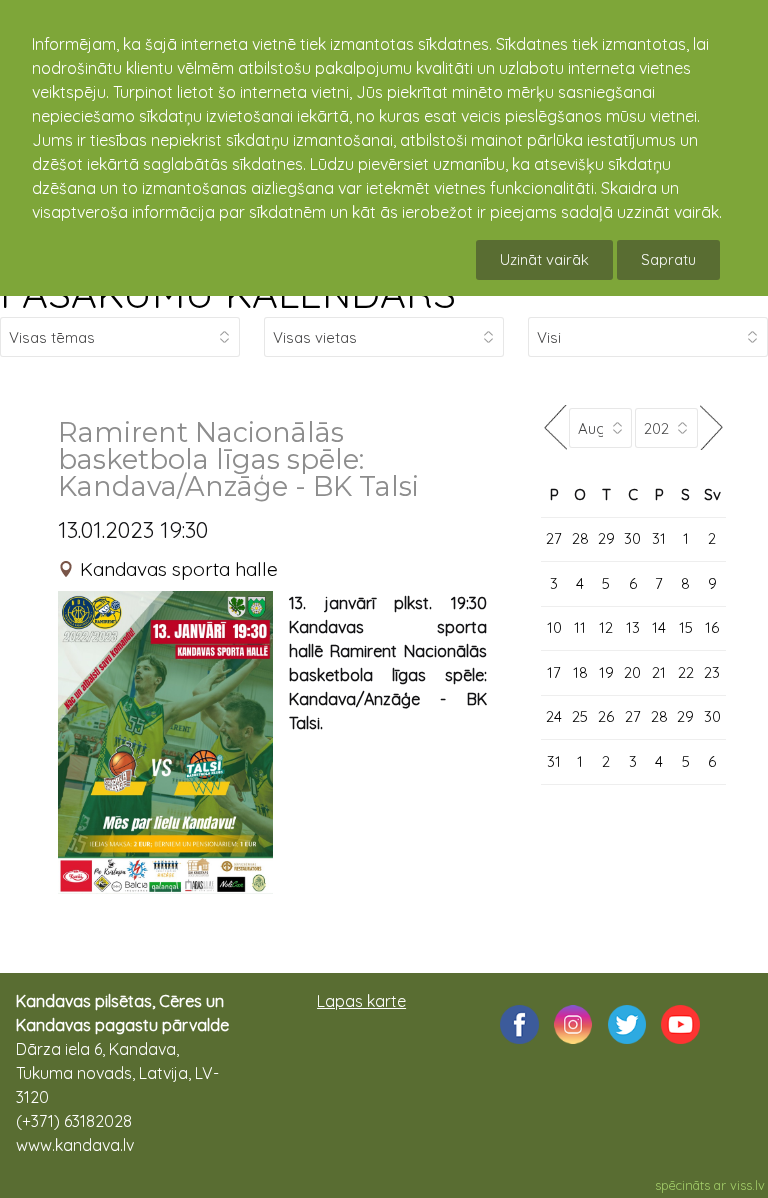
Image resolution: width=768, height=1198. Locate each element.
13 (633, 627)
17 (554, 672)
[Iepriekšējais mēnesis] (555, 427)
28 (580, 538)
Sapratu (668, 259)
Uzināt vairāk (544, 259)
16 (712, 627)
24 (554, 716)
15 (686, 627)
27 (554, 538)
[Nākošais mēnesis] (712, 427)
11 (580, 627)
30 (632, 538)
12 (606, 627)
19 (606, 672)
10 (554, 627)
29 (606, 538)
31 (659, 538)
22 (686, 672)
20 (632, 672)
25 (580, 716)
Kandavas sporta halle (179, 569)
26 (606, 716)
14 (659, 627)
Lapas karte (361, 1001)
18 (580, 672)
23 (712, 672)
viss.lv (747, 1185)
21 (659, 672)
